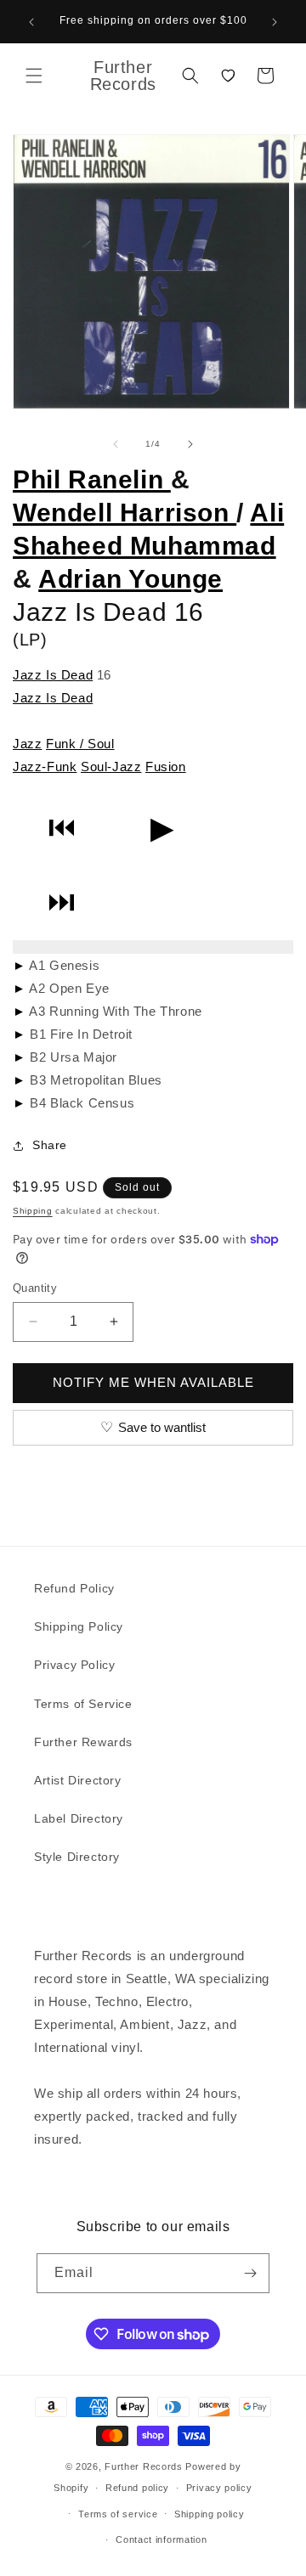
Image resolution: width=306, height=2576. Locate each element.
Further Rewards (83, 1742)
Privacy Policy (74, 1665)
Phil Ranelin (92, 479)
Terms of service (118, 2514)
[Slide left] (116, 444)
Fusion (166, 767)
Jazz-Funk (45, 767)
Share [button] (50, 1145)
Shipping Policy (79, 1626)
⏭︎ (62, 902)
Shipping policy (210, 2514)
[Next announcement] (275, 22)
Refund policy (137, 2488)
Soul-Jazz (111, 767)
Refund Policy (74, 1588)
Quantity (35, 1288)
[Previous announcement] (31, 22)
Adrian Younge (130, 579)
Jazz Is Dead (53, 675)
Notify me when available (153, 1382)
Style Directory (77, 1857)
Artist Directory (78, 1780)
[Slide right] (190, 444)
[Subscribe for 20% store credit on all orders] (250, 2273)
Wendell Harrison (125, 513)
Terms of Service (83, 1704)
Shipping (33, 1211)
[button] (34, 76)
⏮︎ (62, 828)
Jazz (27, 744)
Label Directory (79, 1818)
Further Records (144, 2466)
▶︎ (162, 828)
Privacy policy (219, 2488)
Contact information (161, 2539)
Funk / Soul (80, 744)
